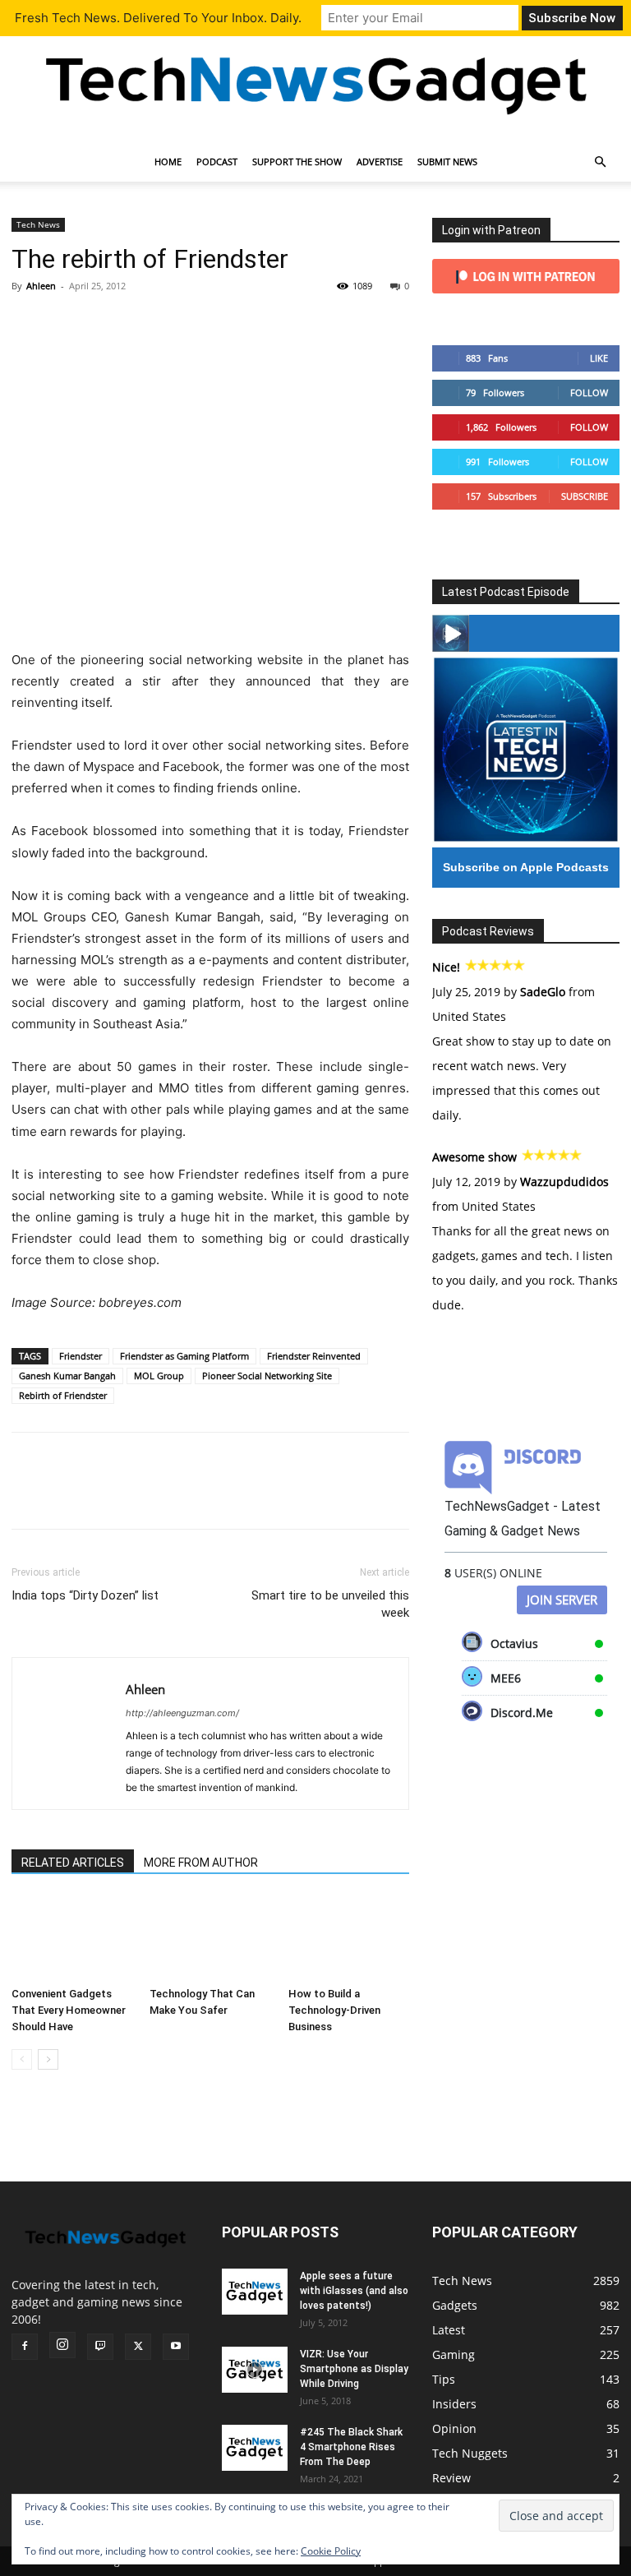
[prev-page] (22, 2059)
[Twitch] (100, 2347)
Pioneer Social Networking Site (267, 1376)
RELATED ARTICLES (73, 1863)
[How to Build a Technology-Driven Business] (349, 1938)
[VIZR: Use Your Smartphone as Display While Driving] (255, 2370)
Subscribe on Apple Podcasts (526, 867)
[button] (600, 162)
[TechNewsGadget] (315, 83)
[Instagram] (62, 2345)
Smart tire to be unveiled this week (330, 1604)
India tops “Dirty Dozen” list (85, 1595)
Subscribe (585, 496)
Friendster (81, 1356)
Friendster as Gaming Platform (184, 1356)
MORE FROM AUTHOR (201, 1863)
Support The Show (297, 162)
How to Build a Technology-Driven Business (334, 2010)
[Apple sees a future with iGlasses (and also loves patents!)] (255, 2292)
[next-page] (48, 2059)
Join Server (562, 1600)
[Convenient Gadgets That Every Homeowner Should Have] (72, 1938)
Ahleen (41, 286)
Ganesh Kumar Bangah (67, 1376)
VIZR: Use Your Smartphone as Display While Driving (354, 2369)
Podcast (217, 162)
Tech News (38, 224)
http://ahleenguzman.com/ (182, 1713)
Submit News (447, 162)
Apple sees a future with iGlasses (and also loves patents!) (354, 2291)
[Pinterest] (104, 323)
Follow (589, 392)
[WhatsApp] (141, 323)
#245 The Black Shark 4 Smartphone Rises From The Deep (351, 2447)
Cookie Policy (331, 2551)
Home (168, 162)
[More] (180, 323)
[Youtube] (176, 2347)
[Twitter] (66, 323)
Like (599, 358)
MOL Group (159, 1376)
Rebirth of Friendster (63, 1395)
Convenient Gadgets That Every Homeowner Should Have (69, 2010)
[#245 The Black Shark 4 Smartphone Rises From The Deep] (255, 2448)
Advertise (380, 162)
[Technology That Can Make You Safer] (210, 1938)
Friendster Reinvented (314, 1356)
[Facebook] (28, 323)
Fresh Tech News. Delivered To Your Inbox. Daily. (158, 18)
